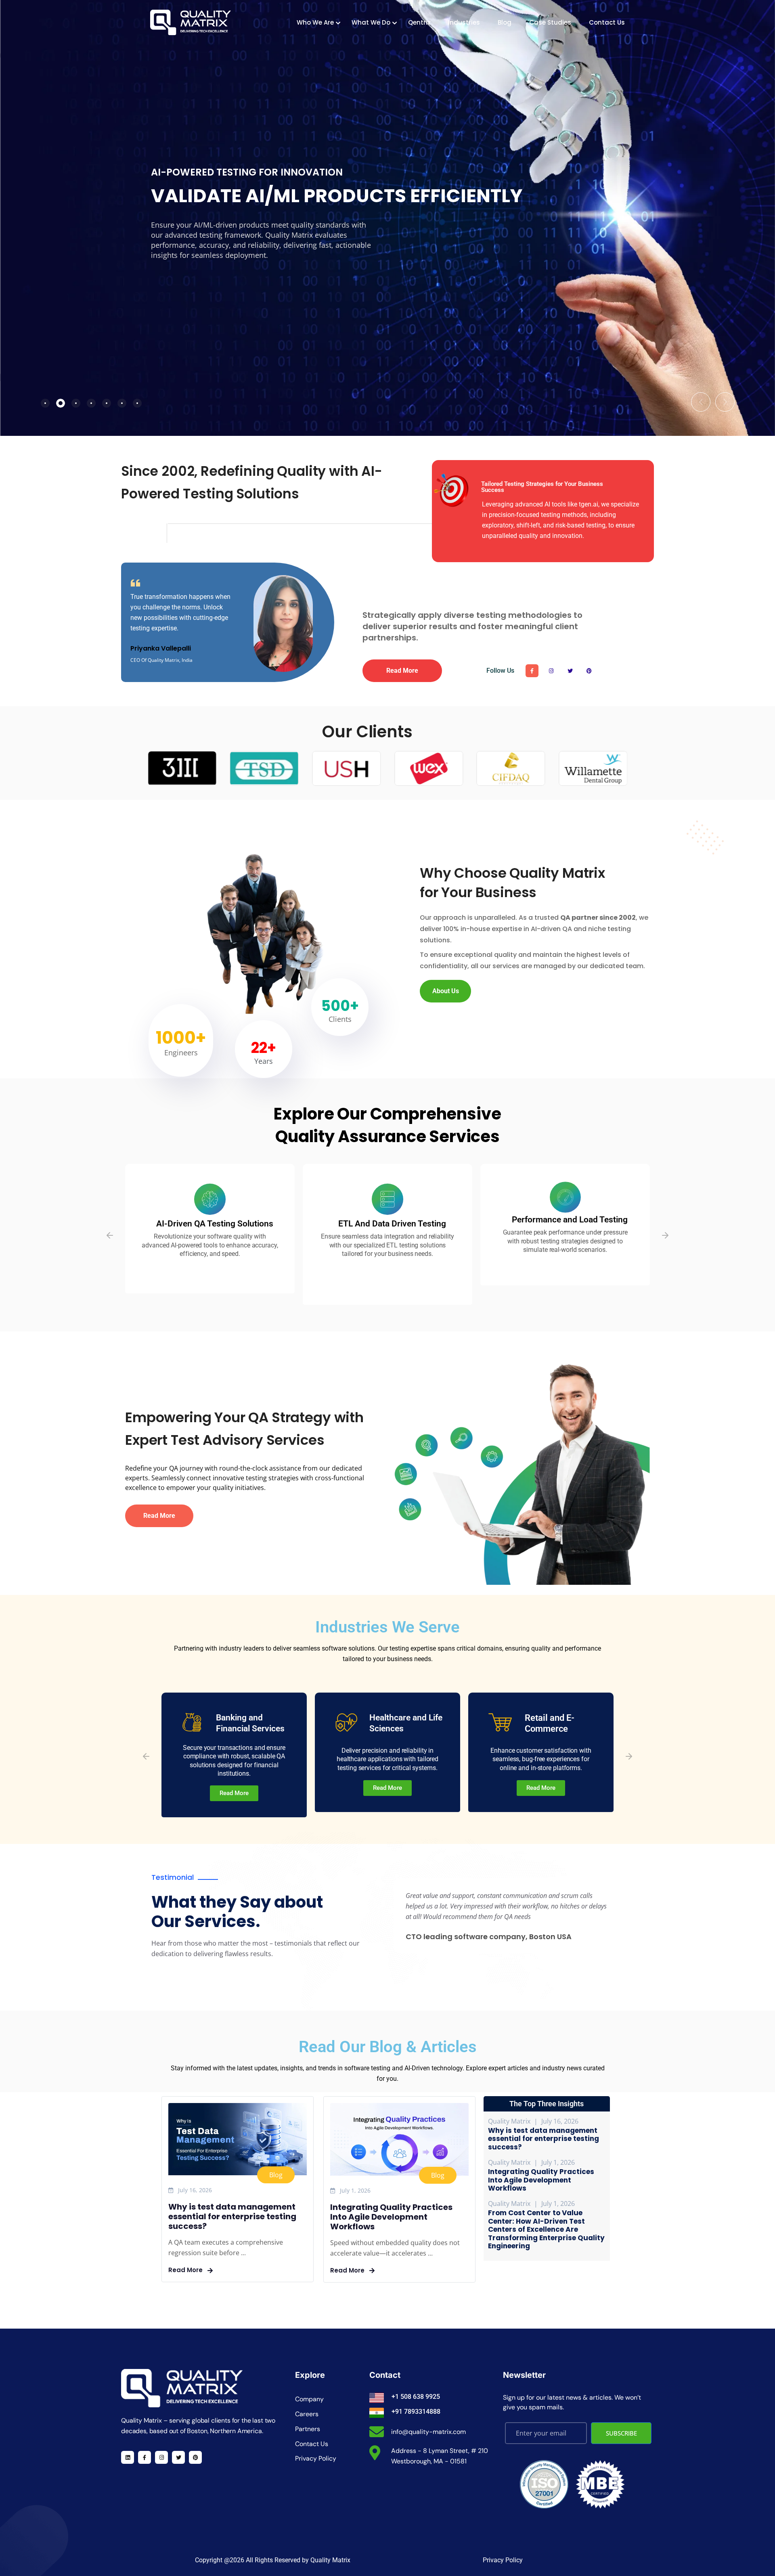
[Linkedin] (128, 2457)
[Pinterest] (589, 671)
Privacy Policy (503, 2560)
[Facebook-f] (532, 671)
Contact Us (607, 22)
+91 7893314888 (416, 2412)
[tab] (45, 403)
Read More (186, 2270)
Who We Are (315, 22)
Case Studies (550, 22)
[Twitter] (570, 671)
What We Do (371, 22)
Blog (505, 22)
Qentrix (419, 22)
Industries (464, 22)
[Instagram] (551, 671)
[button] (701, 402)
